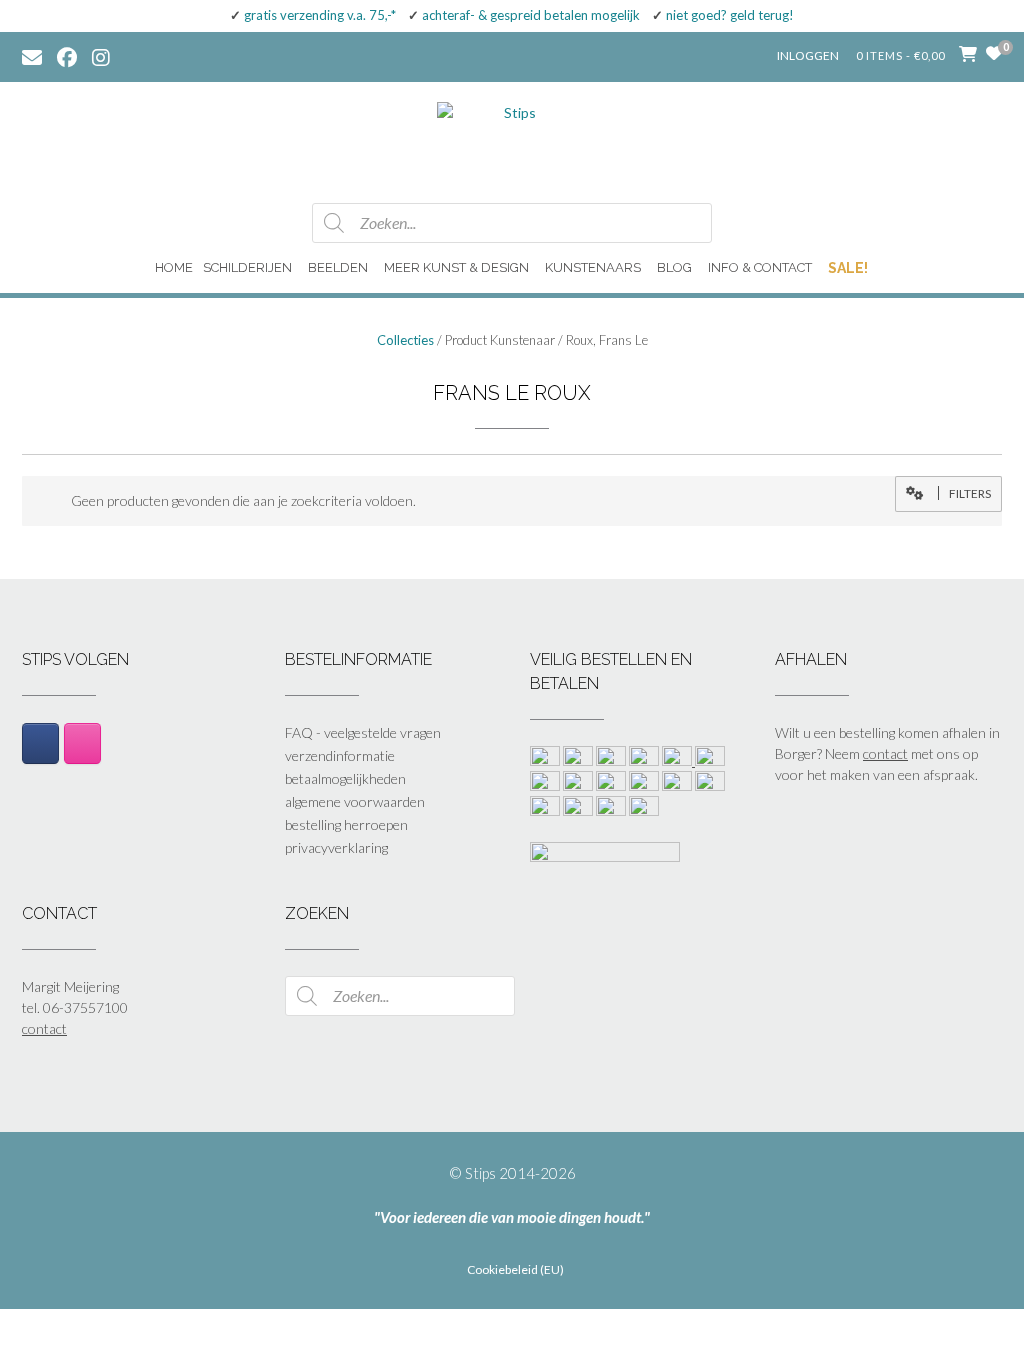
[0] (994, 53)
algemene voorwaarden (355, 801)
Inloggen (808, 55)
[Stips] (512, 141)
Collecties (405, 340)
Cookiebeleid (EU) (515, 1270)
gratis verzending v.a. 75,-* (320, 15)
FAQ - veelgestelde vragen (363, 732)
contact (885, 753)
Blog (674, 267)
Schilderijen (247, 267)
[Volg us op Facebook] (67, 56)
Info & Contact (760, 267)
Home (174, 267)
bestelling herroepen (346, 824)
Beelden (338, 267)
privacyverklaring (336, 847)
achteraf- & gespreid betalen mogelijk (531, 15)
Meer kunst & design (456, 267)
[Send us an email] (32, 56)
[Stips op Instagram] (82, 743)
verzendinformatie (340, 755)
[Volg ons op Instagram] (116, 56)
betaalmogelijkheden (345, 778)
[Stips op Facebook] (40, 743)
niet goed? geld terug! (730, 15)
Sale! (848, 268)
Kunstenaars (593, 267)
